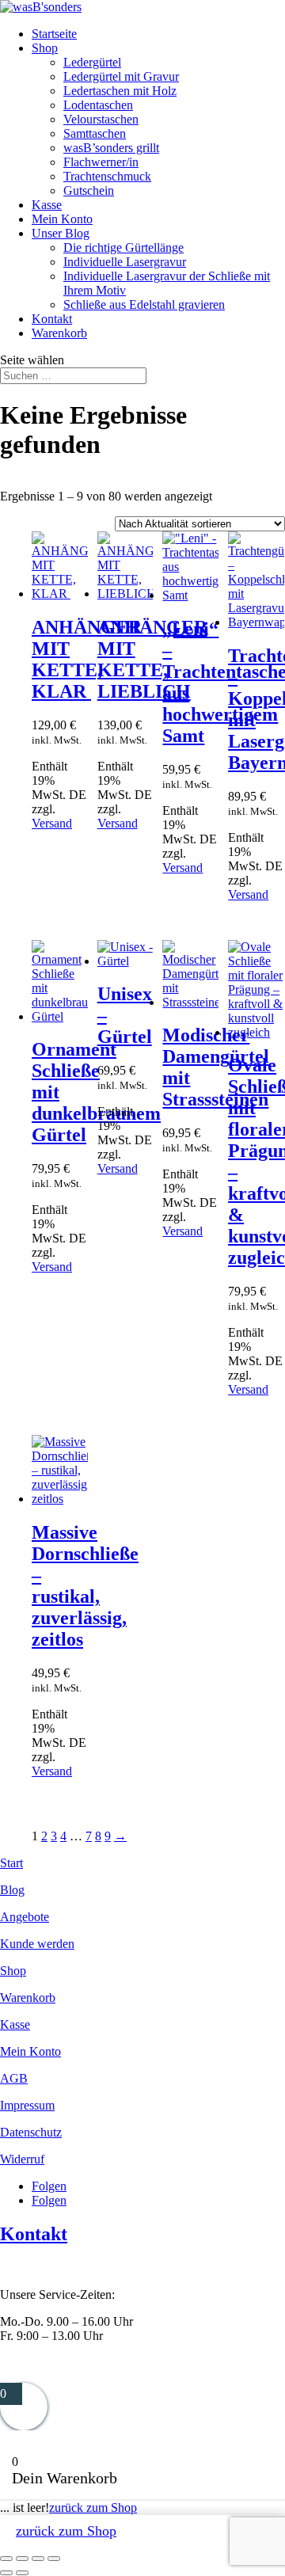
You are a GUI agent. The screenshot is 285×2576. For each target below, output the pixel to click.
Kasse (47, 205)
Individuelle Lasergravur (125, 262)
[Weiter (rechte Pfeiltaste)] (22, 2573)
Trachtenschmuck (107, 176)
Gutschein (89, 190)
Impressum (27, 2105)
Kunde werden (37, 1944)
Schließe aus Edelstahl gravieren (144, 304)
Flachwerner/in (101, 162)
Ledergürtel (92, 62)
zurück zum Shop (93, 2508)
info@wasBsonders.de (57, 2363)
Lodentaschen (98, 105)
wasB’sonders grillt (111, 148)
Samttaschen (95, 133)
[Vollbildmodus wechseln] (22, 2559)
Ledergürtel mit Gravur (121, 76)
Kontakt (52, 319)
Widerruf (22, 2159)
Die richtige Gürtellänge (123, 247)
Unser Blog (61, 233)
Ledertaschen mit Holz (120, 91)
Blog (12, 1890)
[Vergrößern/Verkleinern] (6, 2559)
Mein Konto (62, 219)
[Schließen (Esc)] (54, 2559)
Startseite (54, 34)
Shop (45, 48)
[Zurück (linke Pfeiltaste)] (6, 2573)
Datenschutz (31, 2132)
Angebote (25, 1917)
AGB (14, 2078)
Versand (52, 823)
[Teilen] (38, 2559)
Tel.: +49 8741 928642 (57, 2268)
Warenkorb (59, 333)
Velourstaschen (101, 119)
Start (11, 1863)
